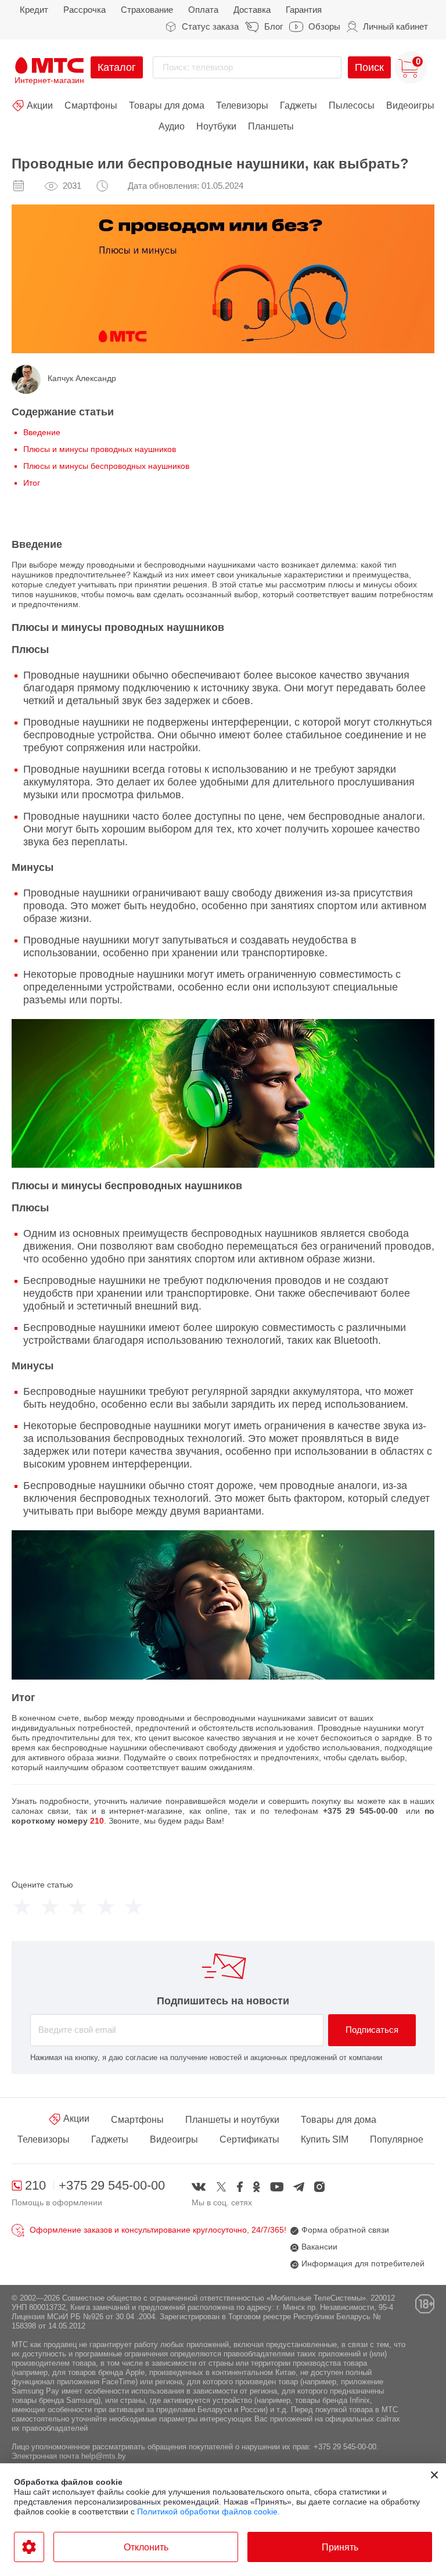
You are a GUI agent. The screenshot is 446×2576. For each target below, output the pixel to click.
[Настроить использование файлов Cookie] (29, 2547)
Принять (340, 2547)
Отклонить (146, 2547)
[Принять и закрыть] (434, 2475)
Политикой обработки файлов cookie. (208, 2512)
